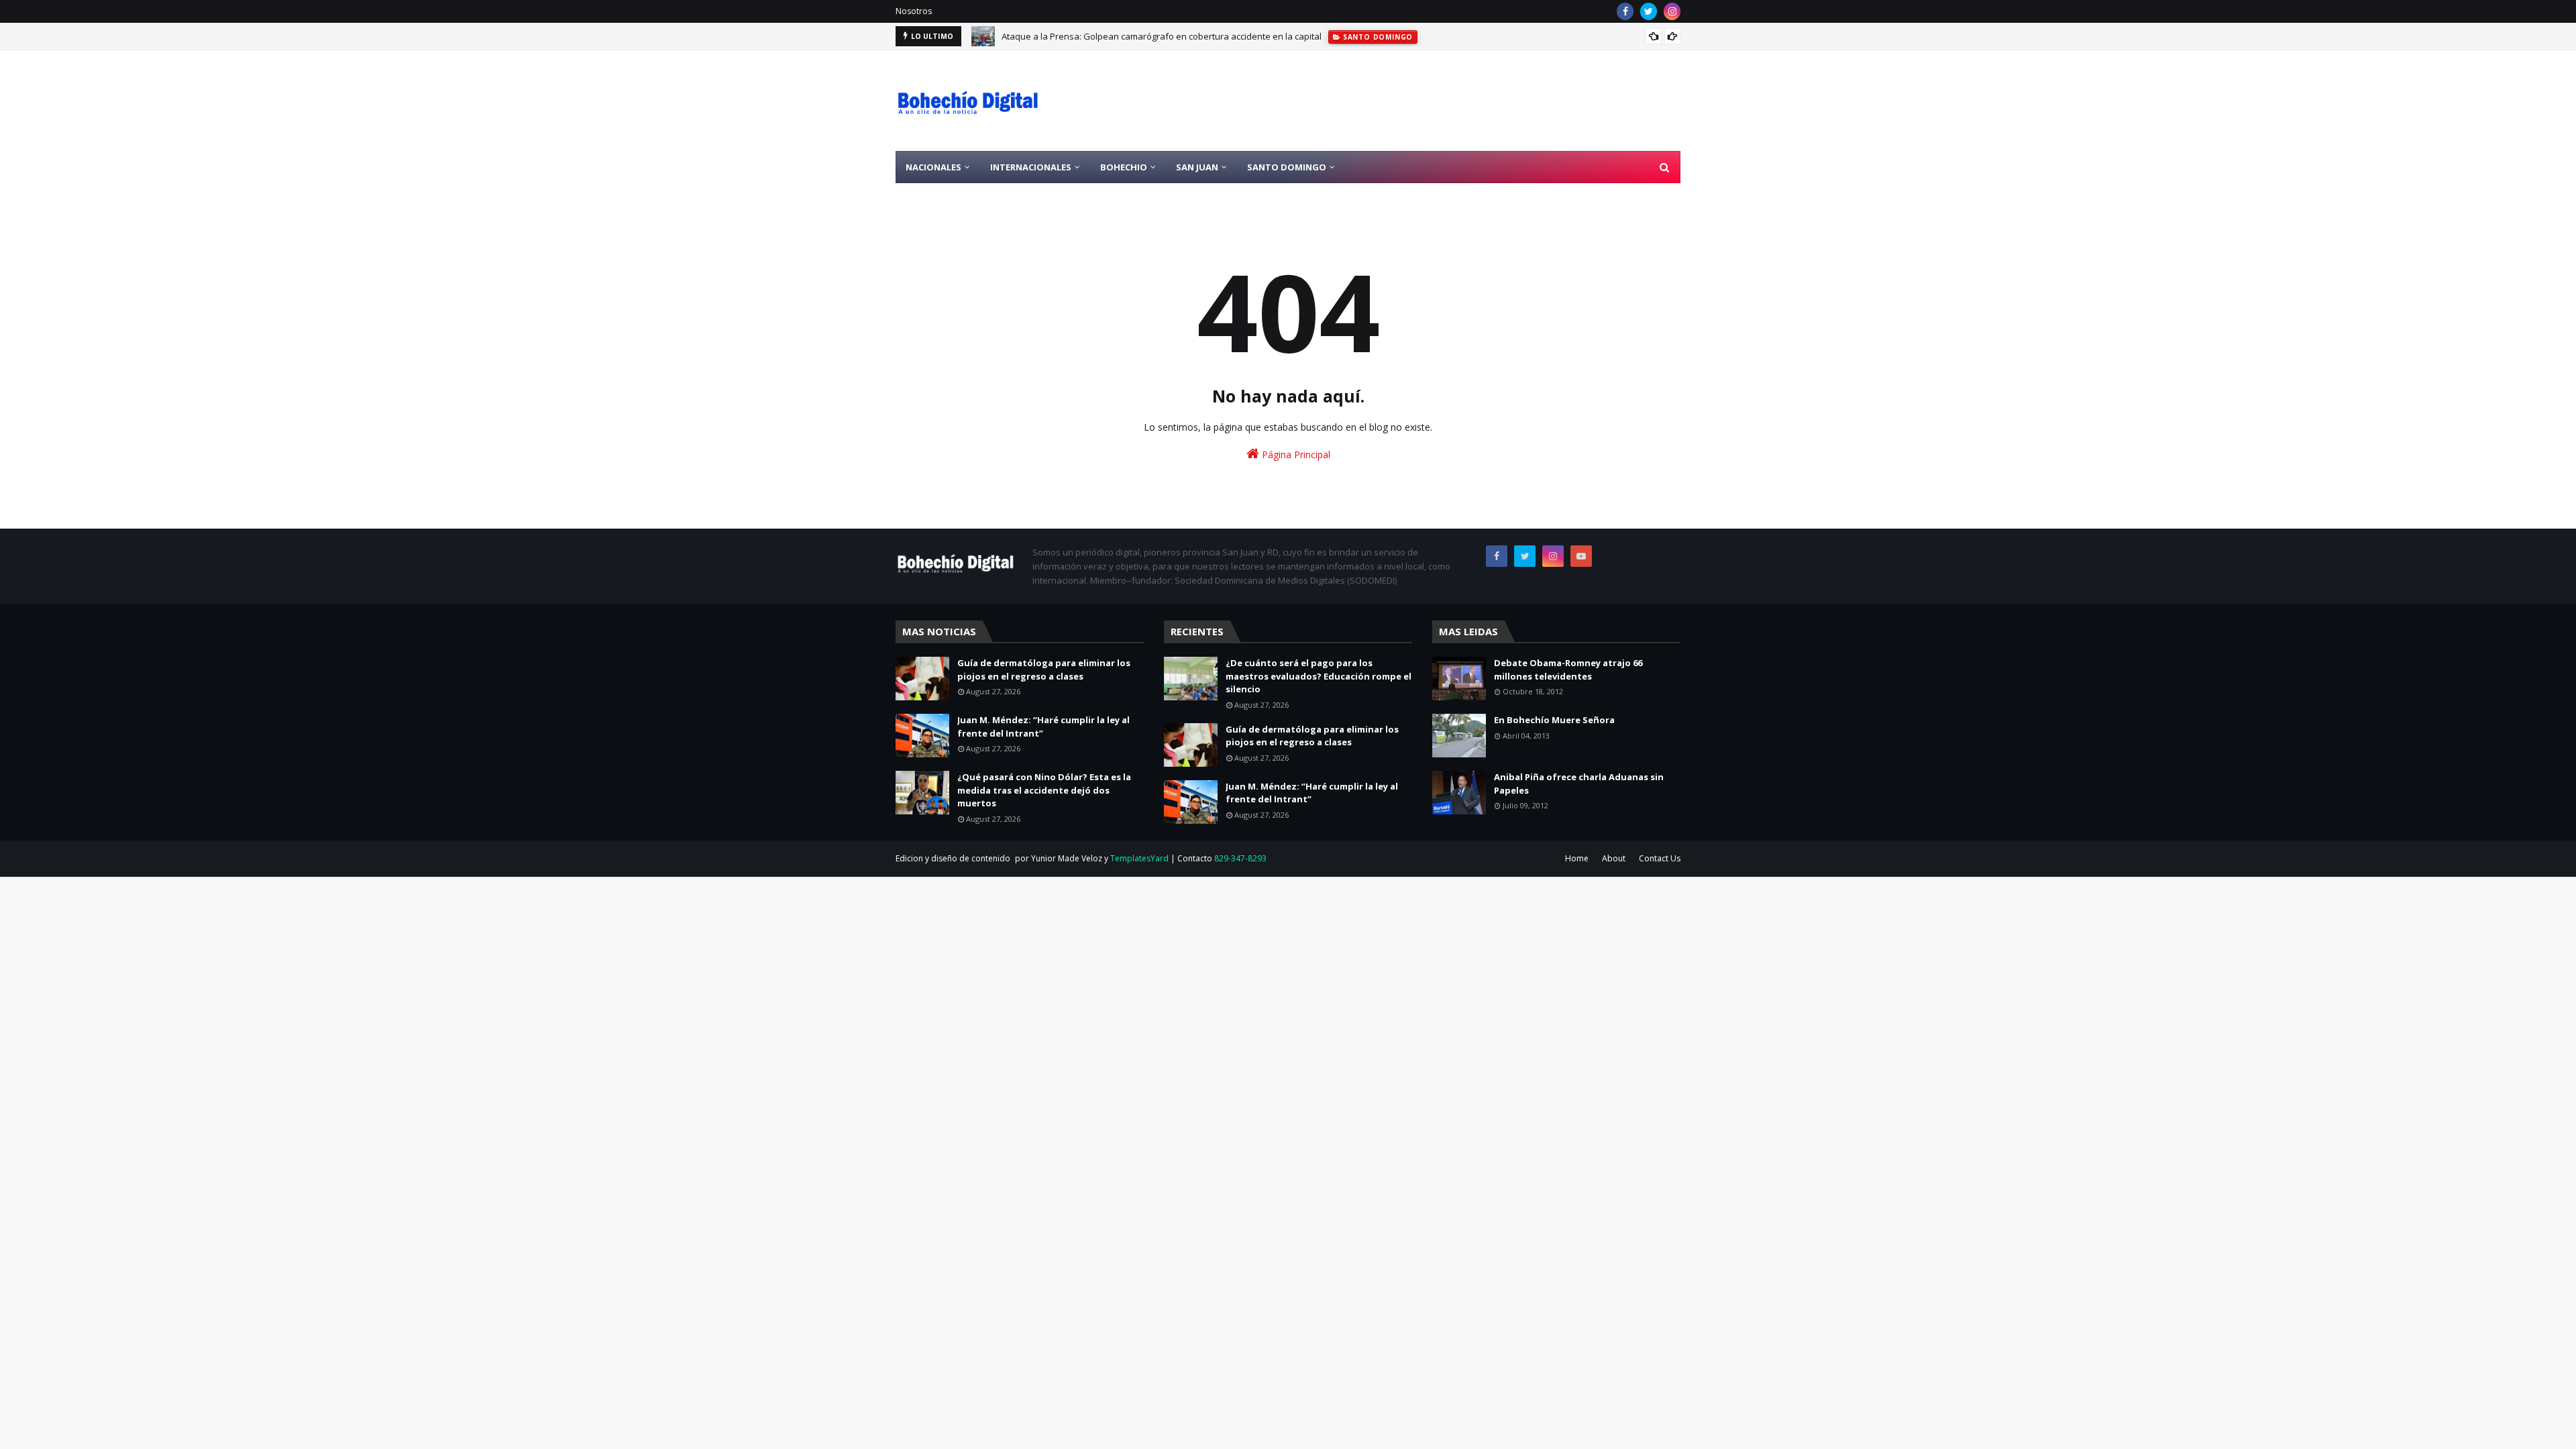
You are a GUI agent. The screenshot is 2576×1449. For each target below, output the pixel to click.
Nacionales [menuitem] (933, 167)
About (1614, 858)
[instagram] (1672, 11)
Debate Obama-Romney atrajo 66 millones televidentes (1568, 669)
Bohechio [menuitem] (1124, 167)
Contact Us (1660, 858)
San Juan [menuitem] (1197, 167)
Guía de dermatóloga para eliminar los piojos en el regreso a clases (1044, 669)
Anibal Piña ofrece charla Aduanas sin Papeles (1579, 784)
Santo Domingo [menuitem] (1287, 167)
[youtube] (1581, 556)
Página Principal (1295, 454)
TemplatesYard (1139, 858)
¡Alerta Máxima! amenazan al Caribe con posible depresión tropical (1138, 38)
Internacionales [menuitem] (1031, 167)
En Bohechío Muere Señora (1554, 720)
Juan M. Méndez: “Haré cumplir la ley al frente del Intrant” (1043, 727)
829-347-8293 (1240, 858)
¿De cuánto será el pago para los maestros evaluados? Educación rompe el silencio (1319, 676)
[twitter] (1649, 11)
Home (1577, 858)
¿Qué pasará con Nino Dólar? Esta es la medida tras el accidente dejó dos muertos (1044, 790)
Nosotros (914, 11)
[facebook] (1625, 11)
